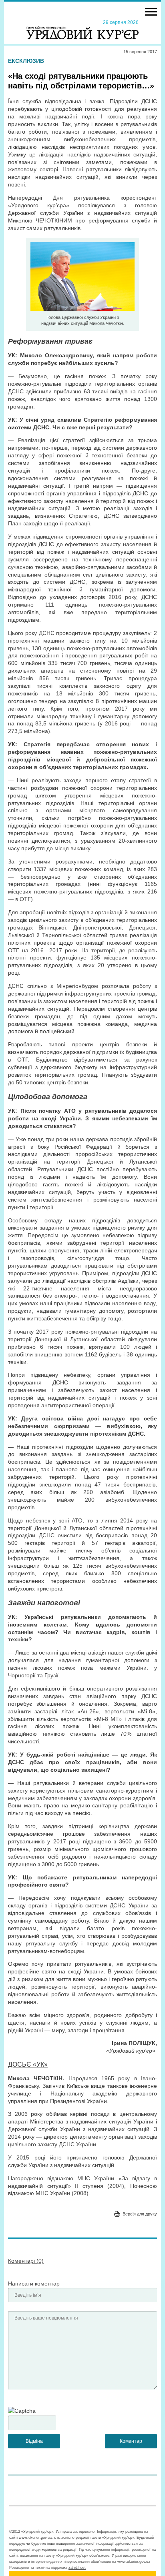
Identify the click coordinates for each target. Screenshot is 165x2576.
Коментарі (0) (26, 2261)
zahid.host (77, 2568)
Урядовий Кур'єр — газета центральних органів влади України (82, 29)
